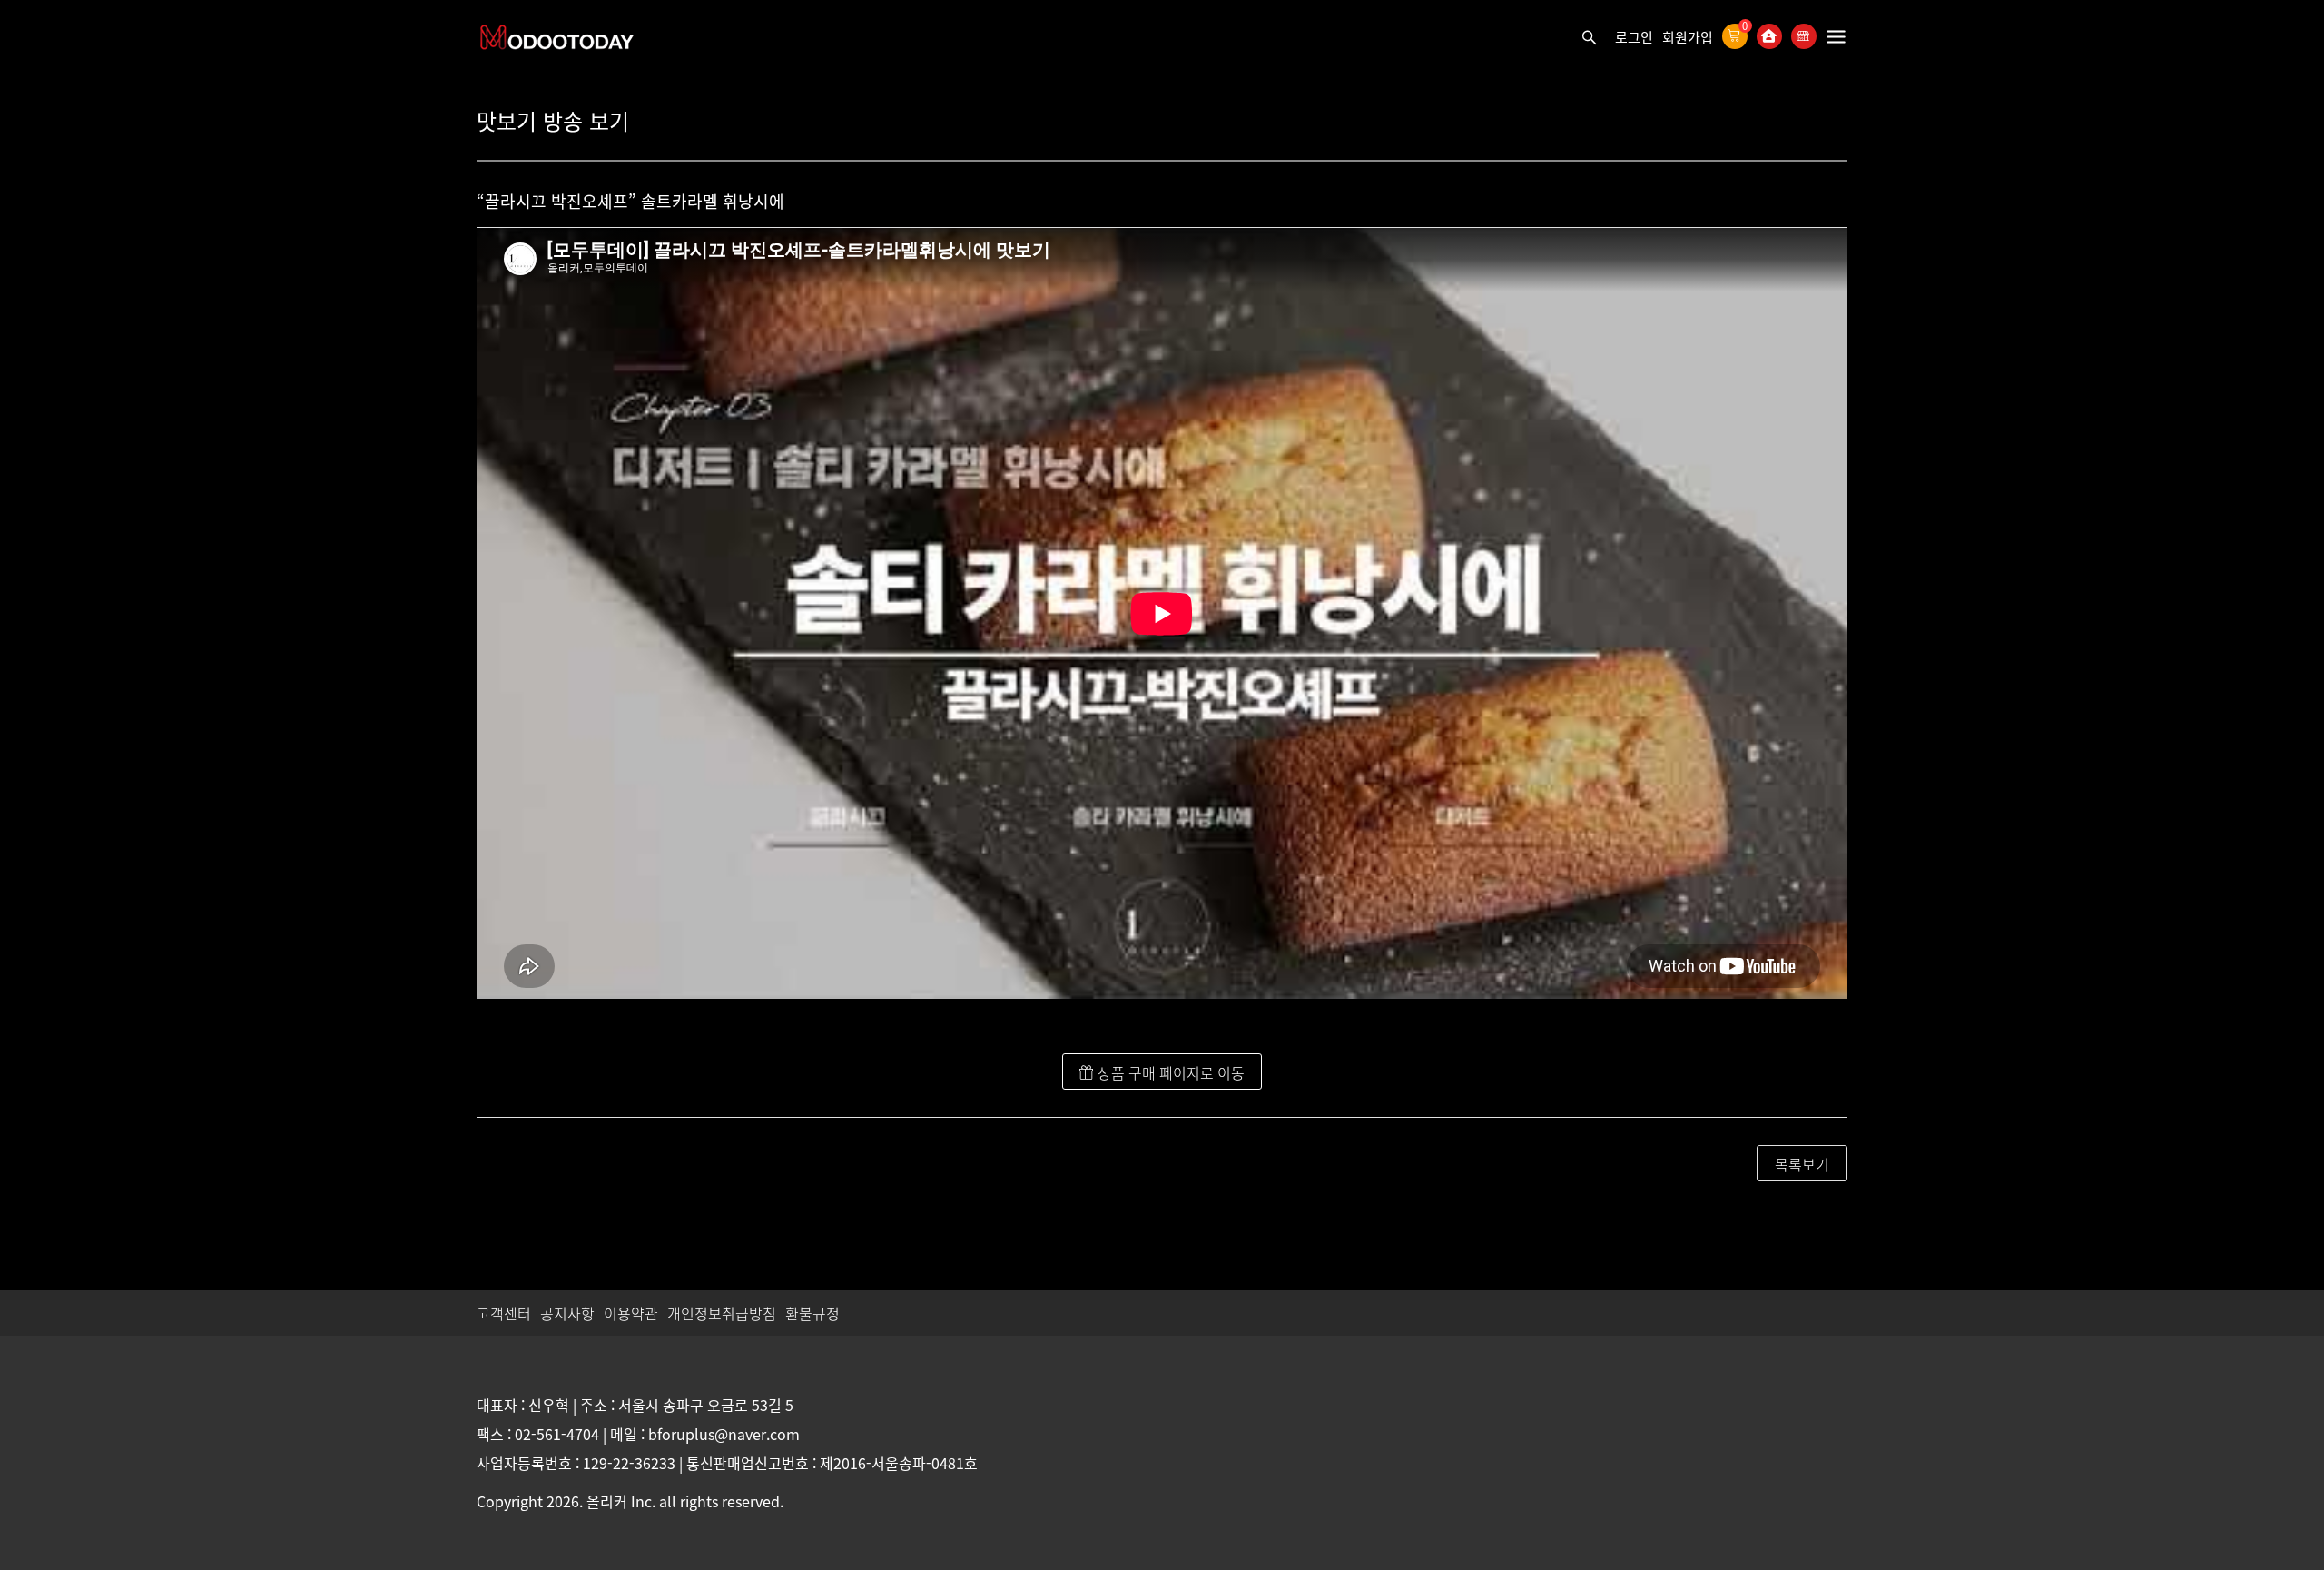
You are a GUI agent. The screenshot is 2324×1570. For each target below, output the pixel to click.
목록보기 (1802, 1164)
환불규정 (812, 1313)
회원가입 (1688, 37)
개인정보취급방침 (722, 1313)
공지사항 (567, 1313)
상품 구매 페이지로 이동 (1169, 1072)
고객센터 (504, 1313)
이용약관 (631, 1313)
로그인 (1634, 37)
